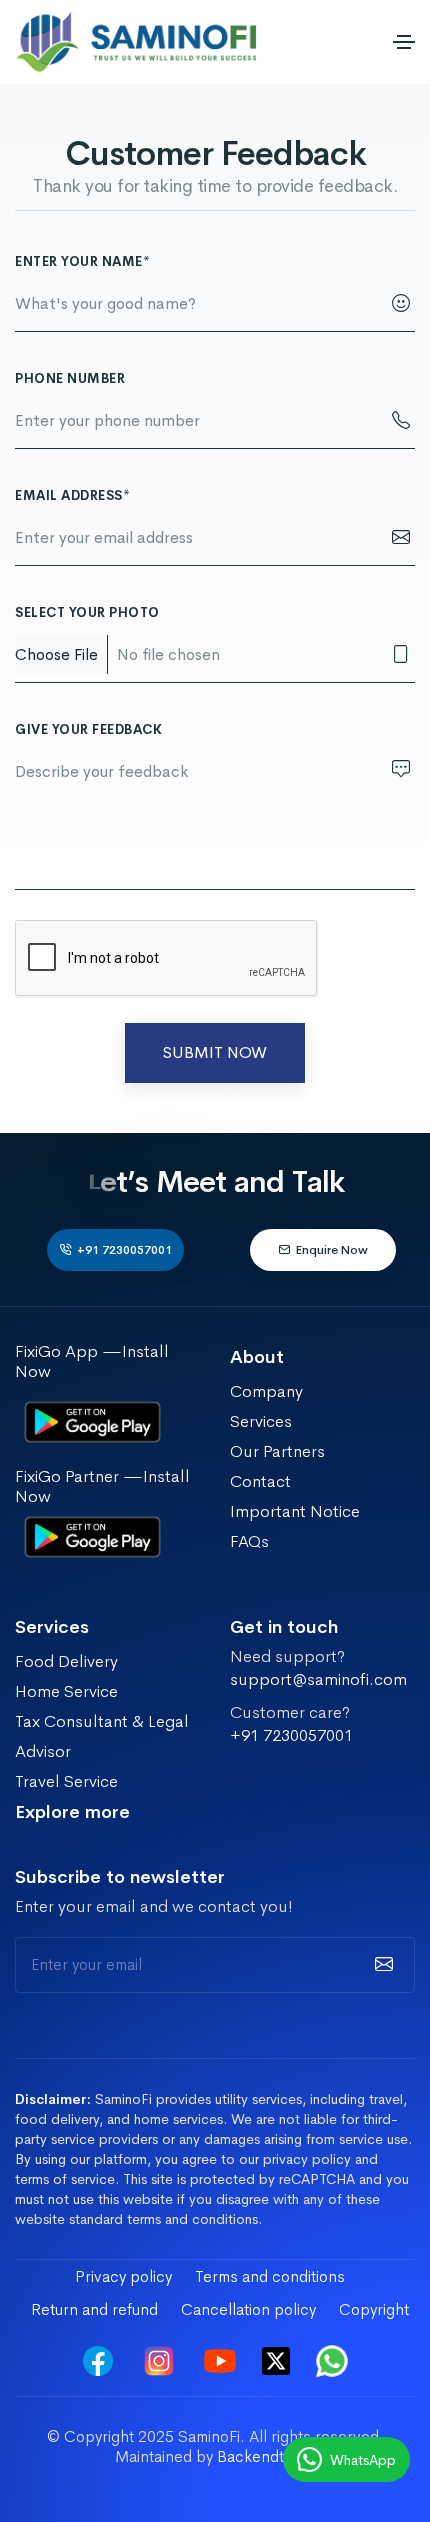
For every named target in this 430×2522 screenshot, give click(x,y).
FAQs (249, 1541)
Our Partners (277, 1451)
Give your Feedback (88, 729)
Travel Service (66, 1781)
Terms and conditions (270, 2276)
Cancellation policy (248, 2309)
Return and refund (94, 2309)
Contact (260, 1481)
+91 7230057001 (124, 1250)
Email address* (72, 495)
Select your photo (87, 612)
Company (266, 1391)
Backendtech (264, 2456)
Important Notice (295, 1511)
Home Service (66, 1691)
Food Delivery (66, 1661)
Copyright (374, 2309)
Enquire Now (332, 1250)
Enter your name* (82, 261)
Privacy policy (123, 2276)
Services (261, 1421)
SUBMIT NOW (215, 1052)
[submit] (381, 1965)
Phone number (70, 378)
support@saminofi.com (318, 1680)
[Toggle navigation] (404, 42)
